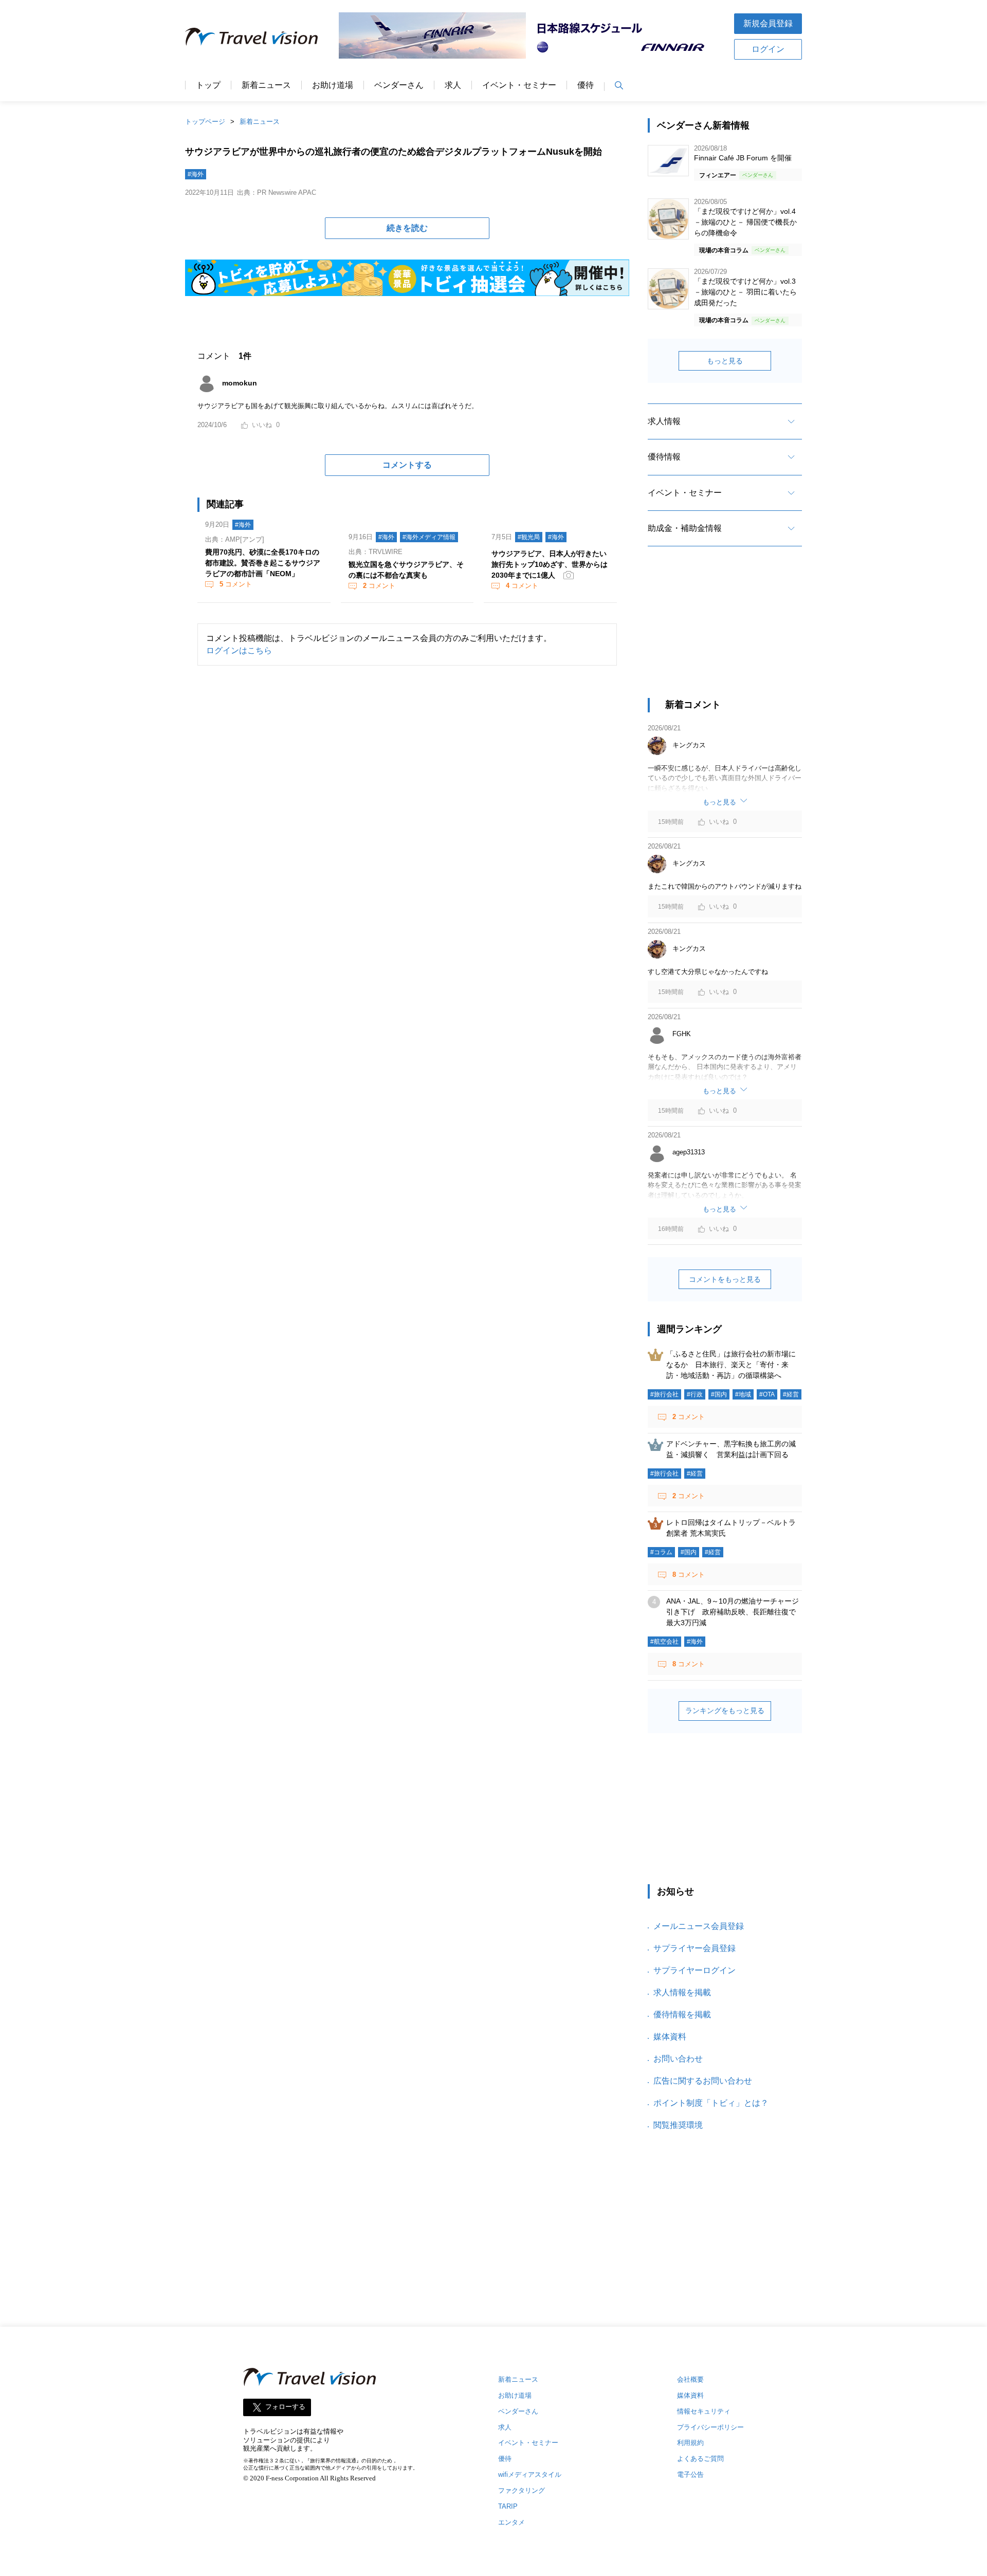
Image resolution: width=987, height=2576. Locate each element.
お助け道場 (333, 85)
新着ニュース (266, 85)
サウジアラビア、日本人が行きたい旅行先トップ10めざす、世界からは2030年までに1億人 (550, 564)
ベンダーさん (399, 85)
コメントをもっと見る (725, 1279)
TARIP (508, 2506)
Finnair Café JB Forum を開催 (743, 158)
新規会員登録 (768, 23)
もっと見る (725, 361)
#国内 (719, 1394)
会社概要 (690, 2379)
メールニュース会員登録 (699, 1926)
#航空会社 (664, 1642)
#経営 (791, 1394)
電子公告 (690, 2474)
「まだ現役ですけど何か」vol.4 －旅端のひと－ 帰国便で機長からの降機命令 (745, 222)
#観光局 (529, 537)
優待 (586, 85)
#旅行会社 (664, 1394)
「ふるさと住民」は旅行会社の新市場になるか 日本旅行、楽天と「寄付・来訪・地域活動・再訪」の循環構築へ (731, 1365)
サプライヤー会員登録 (694, 1948)
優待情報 (664, 457)
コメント (236, 584)
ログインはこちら (239, 650)
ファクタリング (522, 2490)
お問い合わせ (678, 2059)
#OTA (767, 1394)
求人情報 (664, 421)
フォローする (285, 2407)
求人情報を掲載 (682, 1992)
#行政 (695, 1394)
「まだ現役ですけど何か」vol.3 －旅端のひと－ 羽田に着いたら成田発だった (745, 292)
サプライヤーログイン (694, 1970)
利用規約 (690, 2443)
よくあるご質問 (700, 2459)
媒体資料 (670, 2037)
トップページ (205, 122)
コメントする (407, 465)
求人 (453, 85)
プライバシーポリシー (710, 2427)
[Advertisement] (725, 631)
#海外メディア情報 (429, 537)
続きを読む (407, 228)
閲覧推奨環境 (678, 2125)
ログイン (768, 49)
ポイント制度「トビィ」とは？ (711, 2103)
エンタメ (511, 2522)
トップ (208, 85)
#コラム (661, 1552)
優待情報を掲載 (682, 2014)
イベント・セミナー (519, 85)
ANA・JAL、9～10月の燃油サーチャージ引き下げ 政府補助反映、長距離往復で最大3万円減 (733, 1612)
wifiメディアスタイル (530, 2474)
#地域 (743, 1394)
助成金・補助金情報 (685, 528)
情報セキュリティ (704, 2411)
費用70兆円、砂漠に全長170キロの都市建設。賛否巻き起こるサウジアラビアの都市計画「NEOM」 (263, 563)
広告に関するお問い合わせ (703, 2081)
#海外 (196, 174)
